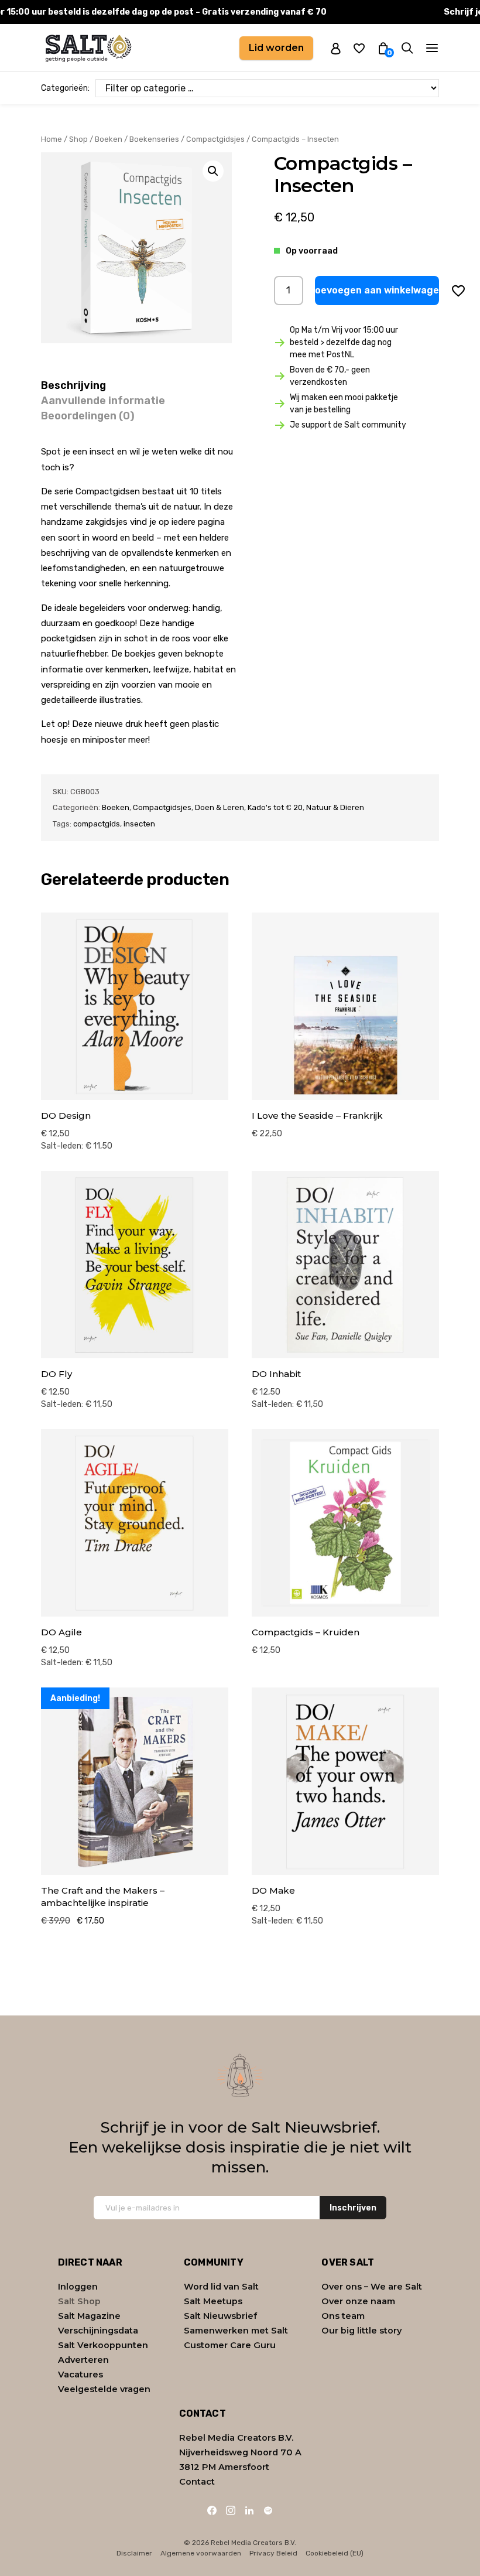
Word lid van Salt (221, 2287)
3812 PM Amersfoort (224, 2467)
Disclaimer (134, 2553)
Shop (78, 139)
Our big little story (361, 2331)
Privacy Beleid (273, 2553)
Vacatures (80, 2375)
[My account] (336, 48)
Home (52, 139)
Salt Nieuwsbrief (220, 2316)
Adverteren (83, 2360)
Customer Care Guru (230, 2345)
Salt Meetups (213, 2301)
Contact (197, 2482)
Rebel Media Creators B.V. (236, 2438)
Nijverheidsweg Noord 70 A (240, 2452)
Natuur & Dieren (335, 807)
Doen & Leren (220, 807)
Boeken (109, 139)
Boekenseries (154, 139)
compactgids (97, 824)
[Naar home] (88, 48)
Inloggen (78, 2287)
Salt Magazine (89, 2316)
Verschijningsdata (98, 2331)
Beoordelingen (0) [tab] (88, 416)
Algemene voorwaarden (201, 2553)
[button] (213, 171)
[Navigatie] (432, 48)
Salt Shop (79, 2301)
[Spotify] (268, 2510)
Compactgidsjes (215, 139)
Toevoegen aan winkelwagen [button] (377, 290)
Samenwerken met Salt (236, 2331)
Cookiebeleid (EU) (335, 2553)
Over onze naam (358, 2301)
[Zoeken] (407, 48)
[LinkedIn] (249, 2510)
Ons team (343, 2316)
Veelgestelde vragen (104, 2389)
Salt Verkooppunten (103, 2345)
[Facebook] (212, 2510)
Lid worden (276, 48)
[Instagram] (231, 2510)
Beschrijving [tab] (73, 385)
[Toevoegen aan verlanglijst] (458, 291)
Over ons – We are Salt (372, 2287)
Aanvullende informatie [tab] (103, 401)
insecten (139, 824)
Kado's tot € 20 (275, 807)
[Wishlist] (359, 48)
